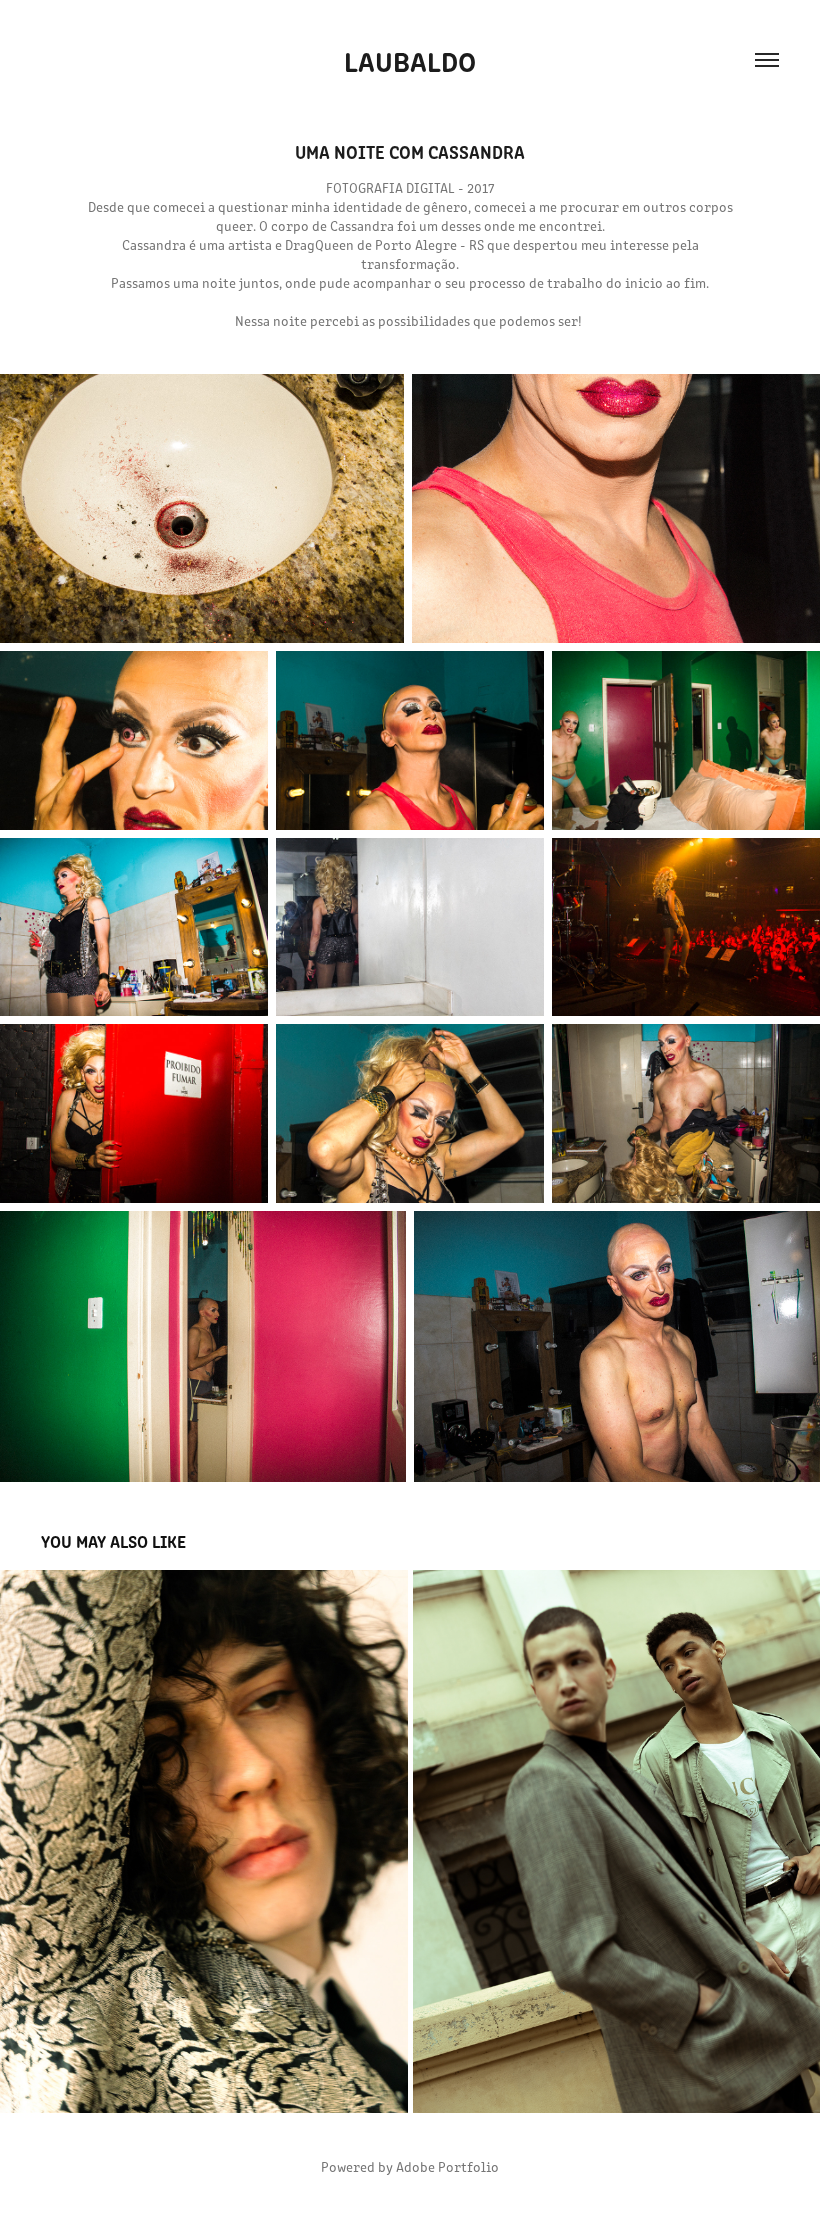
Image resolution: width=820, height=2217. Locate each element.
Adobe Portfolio (447, 2166)
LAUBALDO (410, 60)
